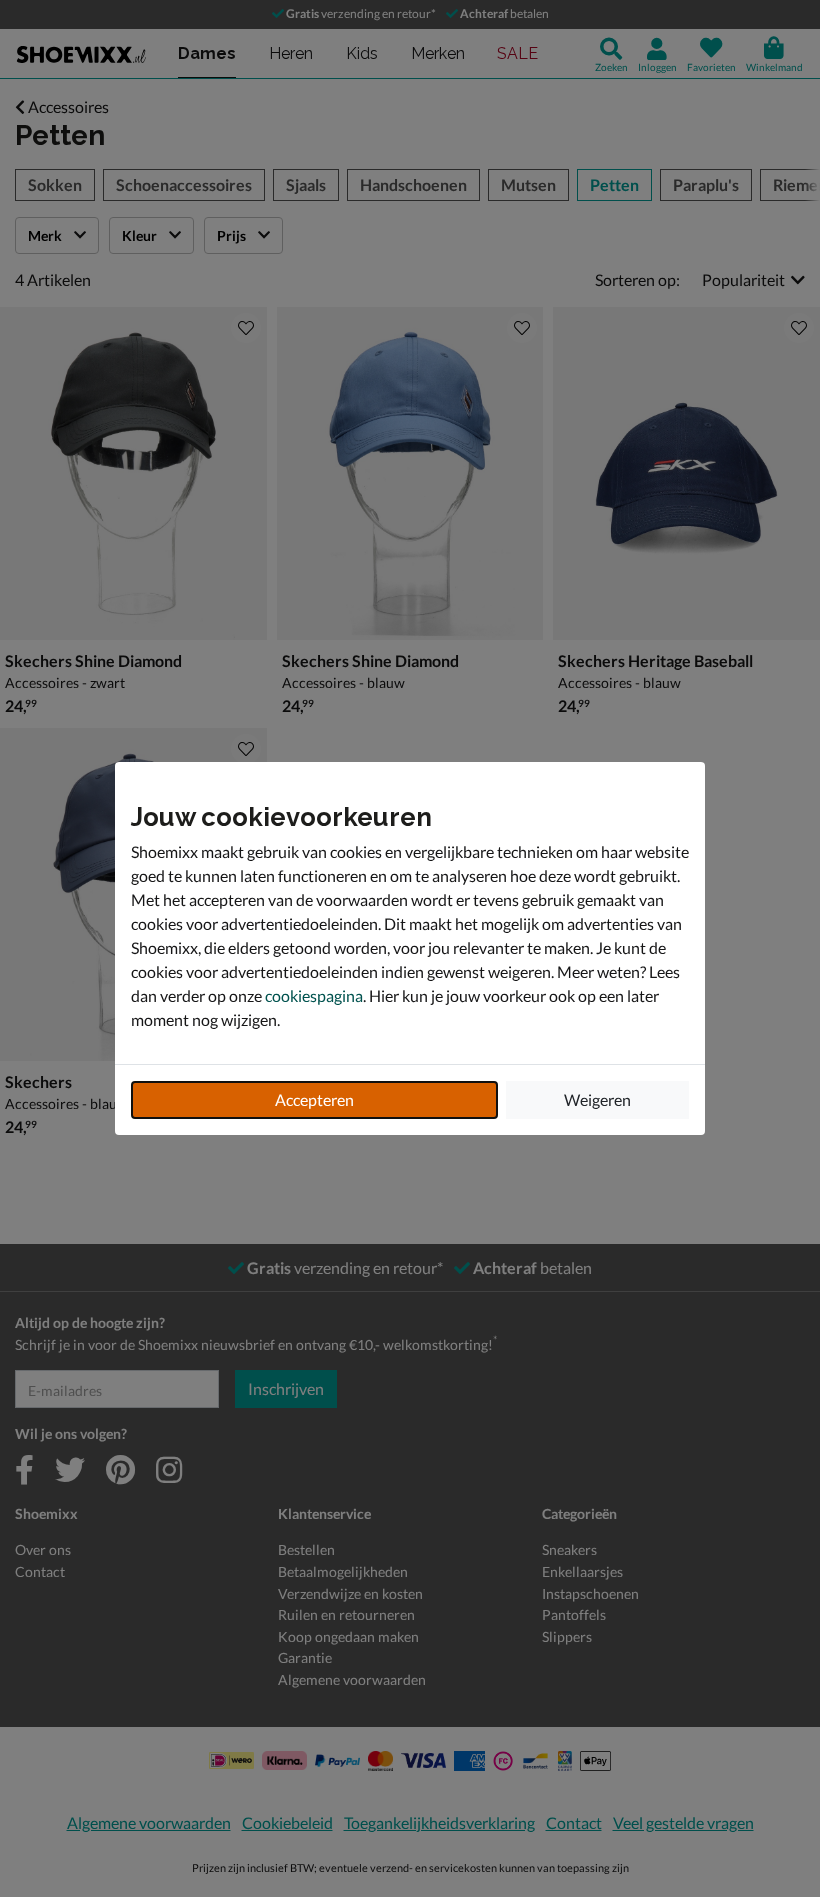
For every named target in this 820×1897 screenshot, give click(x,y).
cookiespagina (314, 995)
